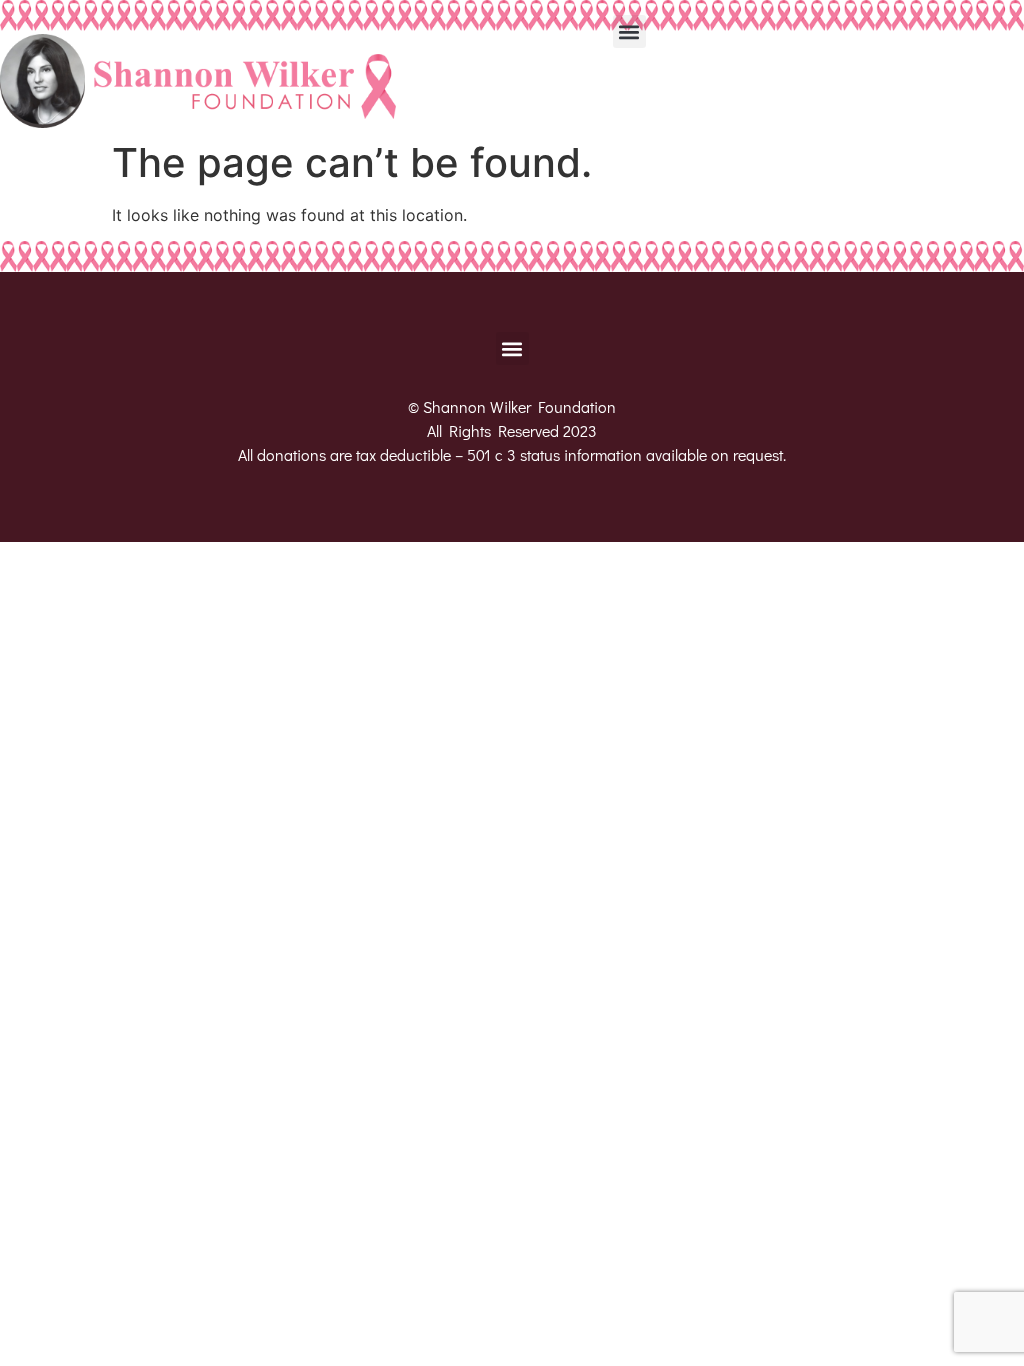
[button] (629, 31)
